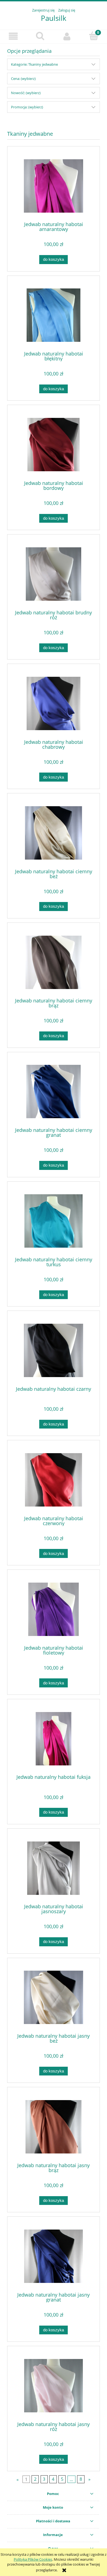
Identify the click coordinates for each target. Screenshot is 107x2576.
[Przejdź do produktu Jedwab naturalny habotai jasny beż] (54, 1997)
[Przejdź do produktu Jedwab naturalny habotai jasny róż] (54, 2386)
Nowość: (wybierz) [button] (26, 93)
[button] (13, 36)
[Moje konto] (67, 36)
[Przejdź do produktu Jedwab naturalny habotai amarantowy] (54, 186)
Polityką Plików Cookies (33, 2559)
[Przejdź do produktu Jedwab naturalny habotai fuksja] (54, 1739)
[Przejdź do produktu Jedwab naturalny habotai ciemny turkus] (54, 1221)
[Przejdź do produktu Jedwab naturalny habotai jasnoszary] (54, 1868)
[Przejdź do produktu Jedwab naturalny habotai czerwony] (54, 1480)
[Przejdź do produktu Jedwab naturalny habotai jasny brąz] (54, 2127)
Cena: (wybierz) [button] (23, 79)
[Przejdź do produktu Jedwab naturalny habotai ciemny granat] (54, 1092)
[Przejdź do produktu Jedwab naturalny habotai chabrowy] (54, 703)
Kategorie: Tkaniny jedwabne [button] (34, 64)
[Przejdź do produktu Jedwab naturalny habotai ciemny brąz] (54, 962)
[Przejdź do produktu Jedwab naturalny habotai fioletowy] (54, 1609)
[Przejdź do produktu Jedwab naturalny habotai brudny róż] (54, 574)
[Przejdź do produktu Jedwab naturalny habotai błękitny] (54, 315)
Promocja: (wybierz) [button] (27, 107)
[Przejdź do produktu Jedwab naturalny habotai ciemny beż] (54, 833)
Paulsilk (54, 18)
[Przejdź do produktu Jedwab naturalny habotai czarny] (54, 1350)
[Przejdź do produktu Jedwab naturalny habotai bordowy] (54, 445)
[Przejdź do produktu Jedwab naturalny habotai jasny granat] (54, 2256)
